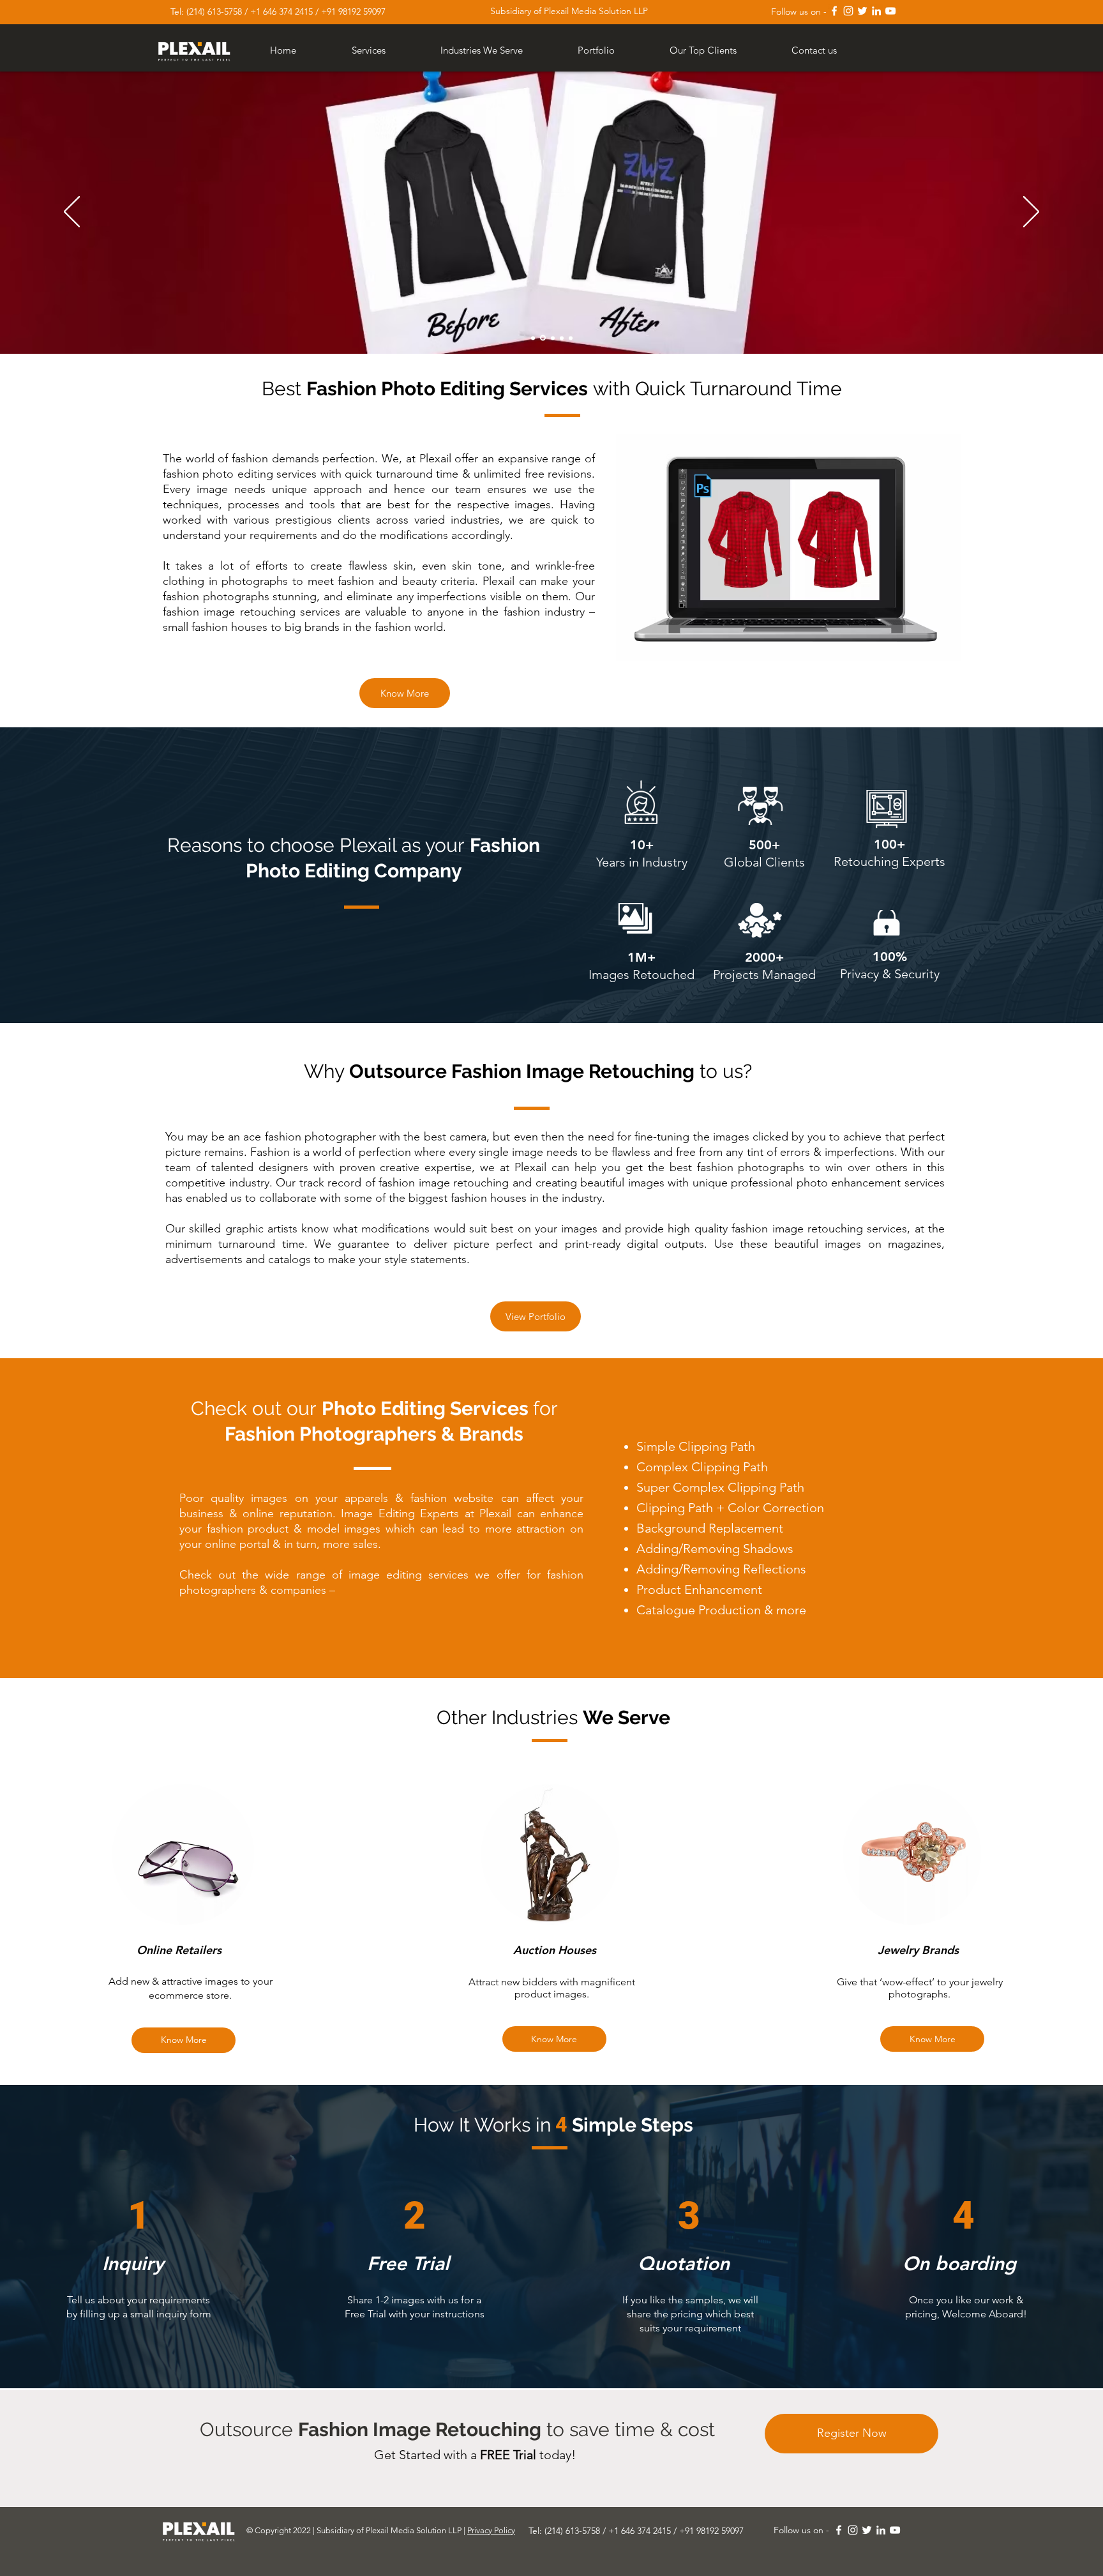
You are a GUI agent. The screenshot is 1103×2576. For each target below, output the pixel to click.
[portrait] (542, 338)
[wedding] (533, 338)
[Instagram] (848, 11)
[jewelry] (562, 338)
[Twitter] (862, 11)
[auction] (552, 338)
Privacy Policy (491, 2530)
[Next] (1031, 213)
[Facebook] (834, 11)
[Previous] (72, 213)
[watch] (571, 338)
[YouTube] (890, 11)
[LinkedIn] (876, 11)
